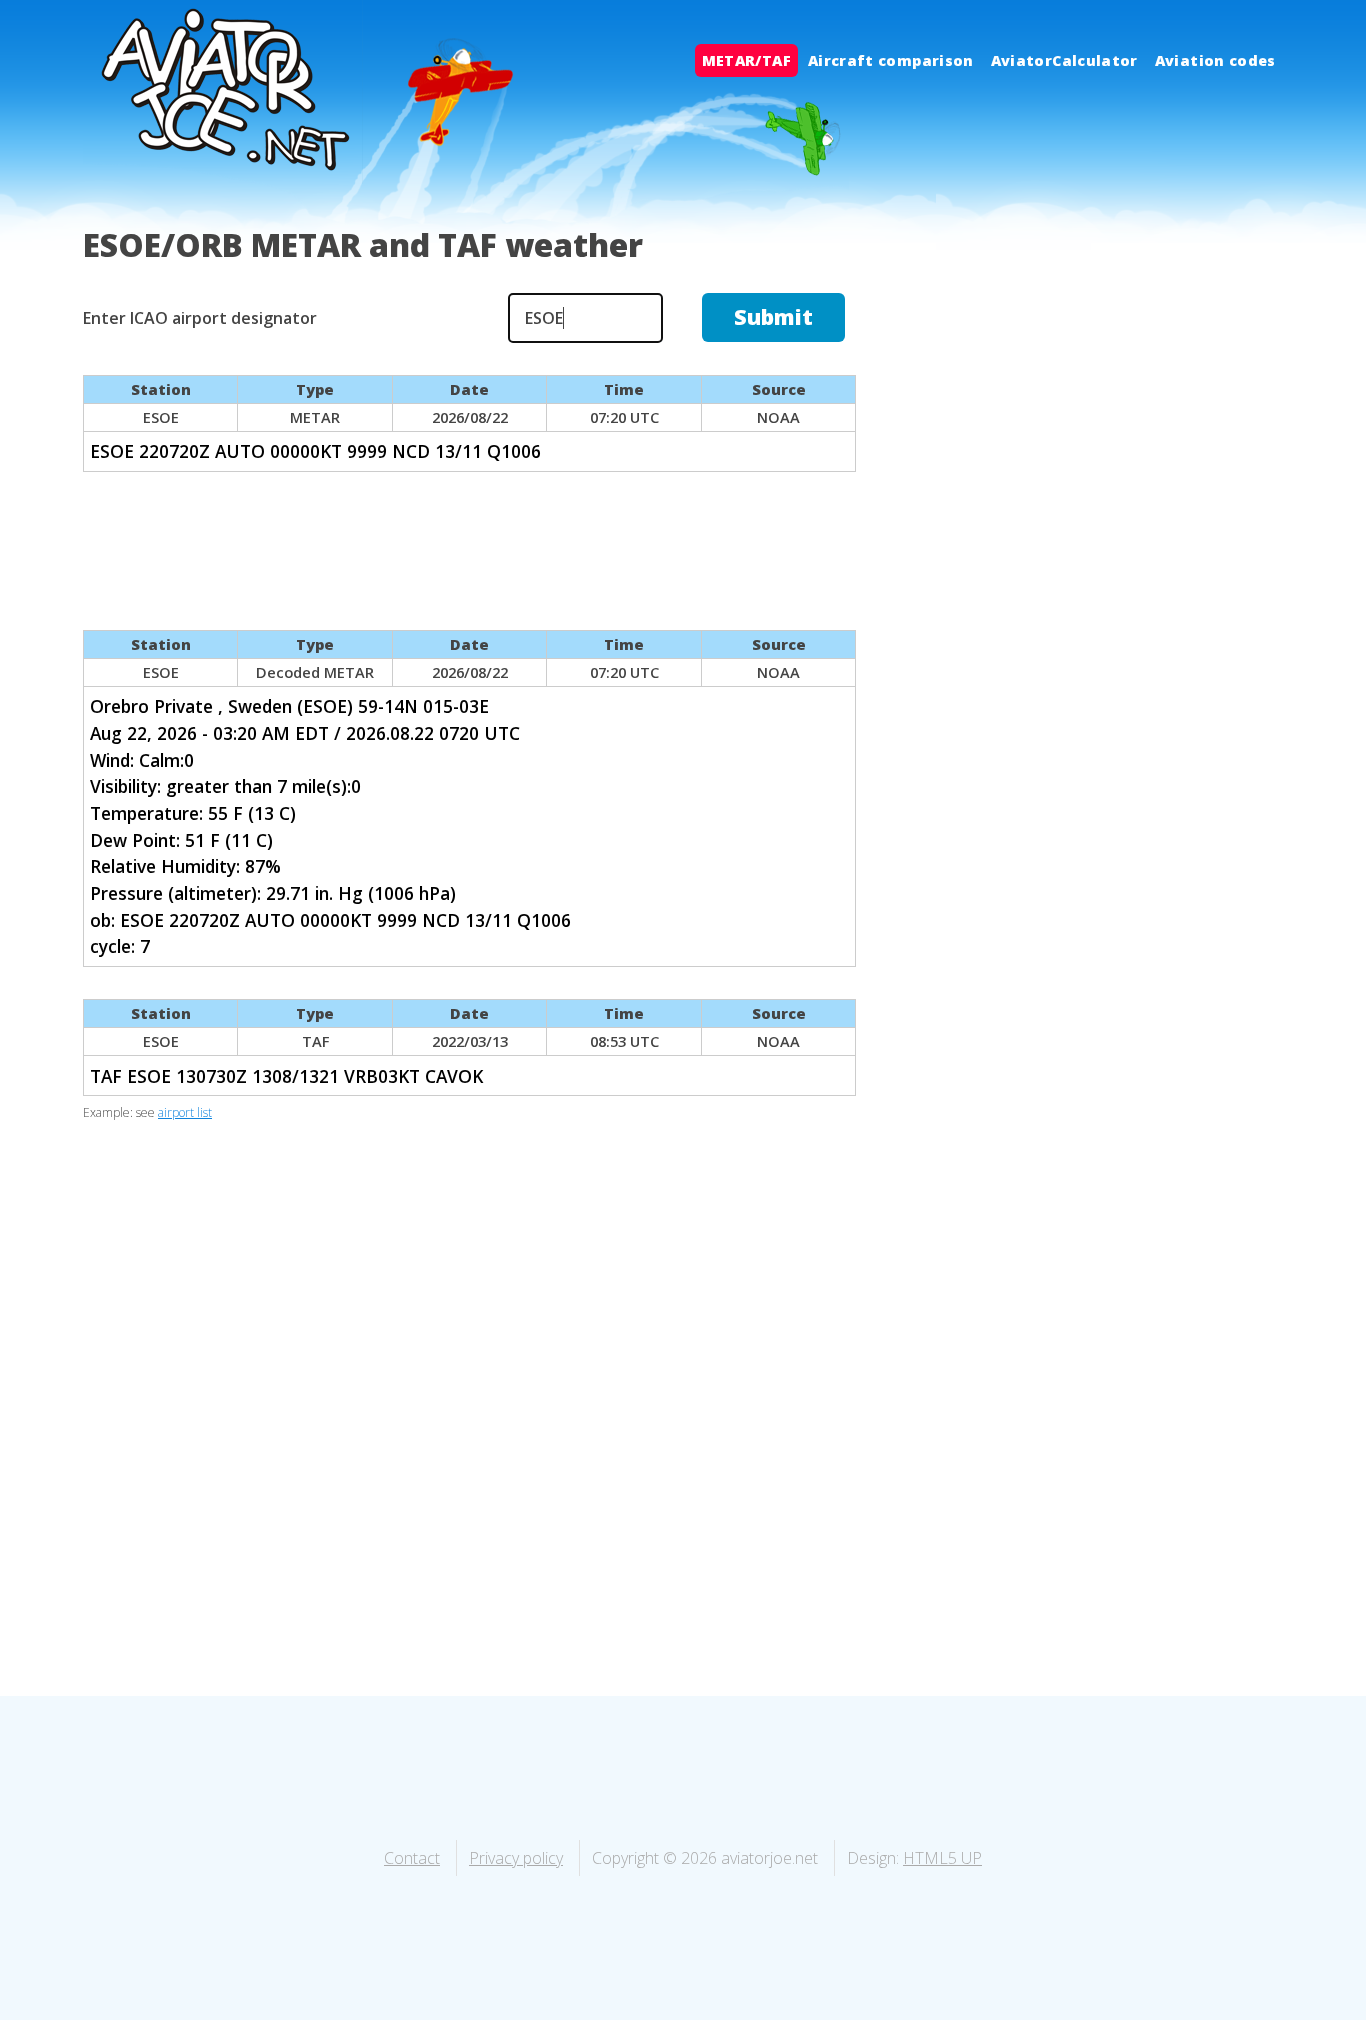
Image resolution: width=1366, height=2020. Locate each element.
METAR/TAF (746, 60)
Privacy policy (516, 1858)
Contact (412, 1858)
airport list (185, 1112)
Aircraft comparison (891, 60)
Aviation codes (1215, 60)
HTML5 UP (942, 1858)
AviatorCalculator (1064, 60)
